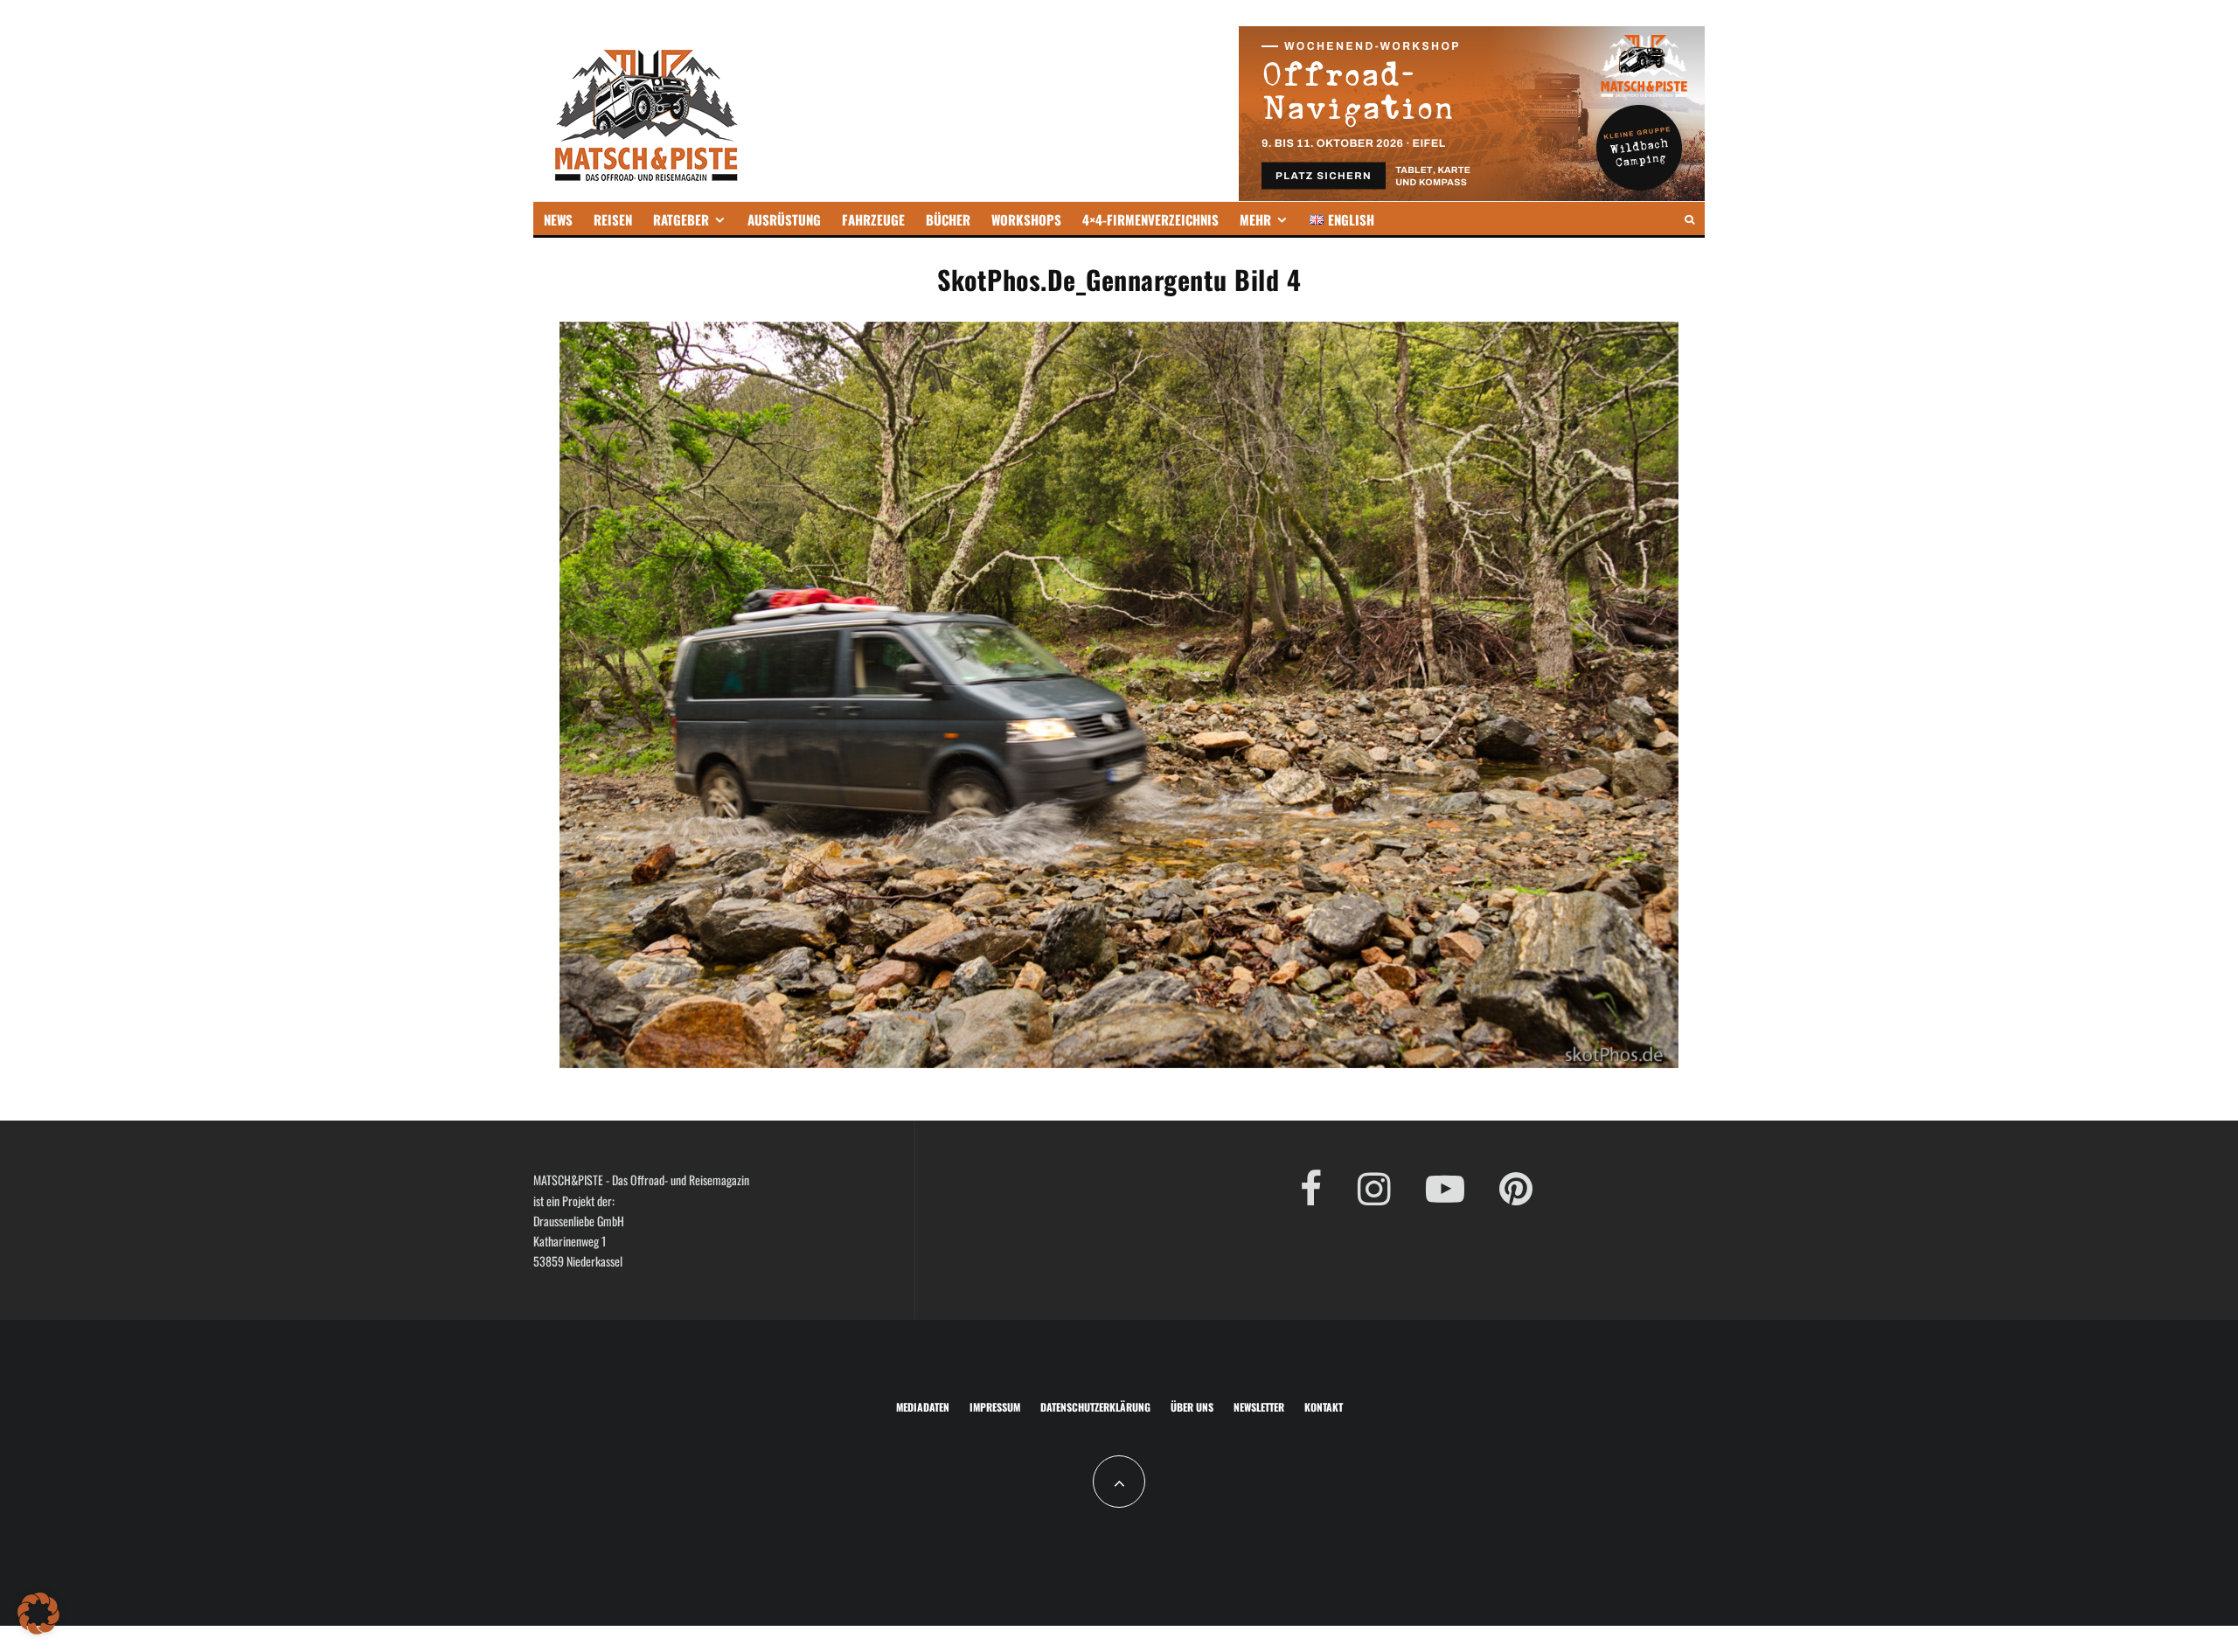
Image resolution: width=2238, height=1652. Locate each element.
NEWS (558, 219)
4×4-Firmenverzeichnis (1150, 219)
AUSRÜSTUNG (784, 219)
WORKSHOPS (1026, 219)
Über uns (1192, 1407)
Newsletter (1259, 1407)
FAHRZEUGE (873, 219)
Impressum (995, 1407)
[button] (38, 1614)
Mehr (1255, 219)
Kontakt (1324, 1407)
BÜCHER (948, 219)
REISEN (613, 219)
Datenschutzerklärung (1095, 1407)
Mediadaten (923, 1407)
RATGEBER (681, 219)
